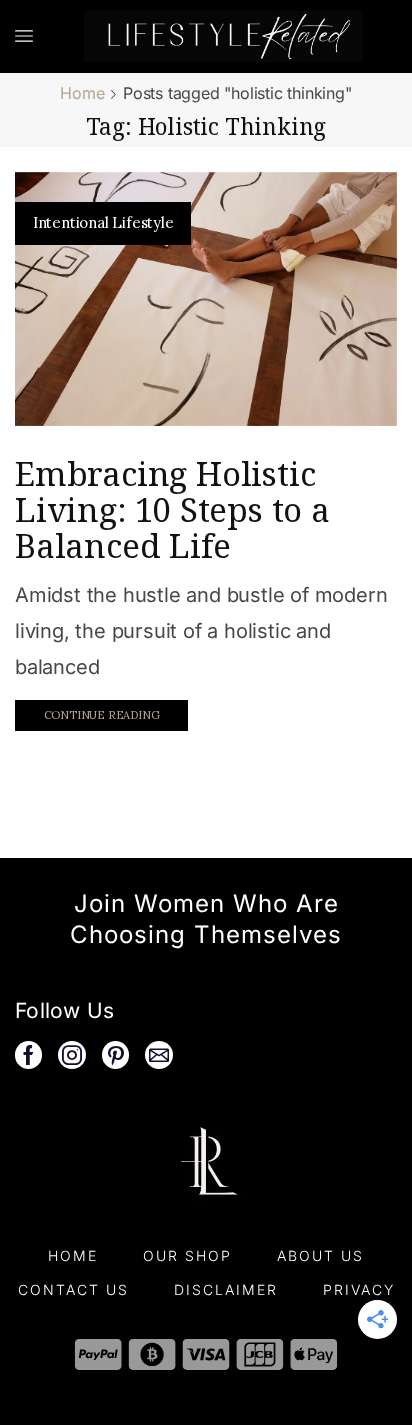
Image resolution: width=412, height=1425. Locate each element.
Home (82, 93)
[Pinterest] (116, 1055)
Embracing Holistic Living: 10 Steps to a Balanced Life (172, 509)
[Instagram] (72, 1055)
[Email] (159, 1055)
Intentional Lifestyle (103, 222)
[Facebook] (28, 1055)
